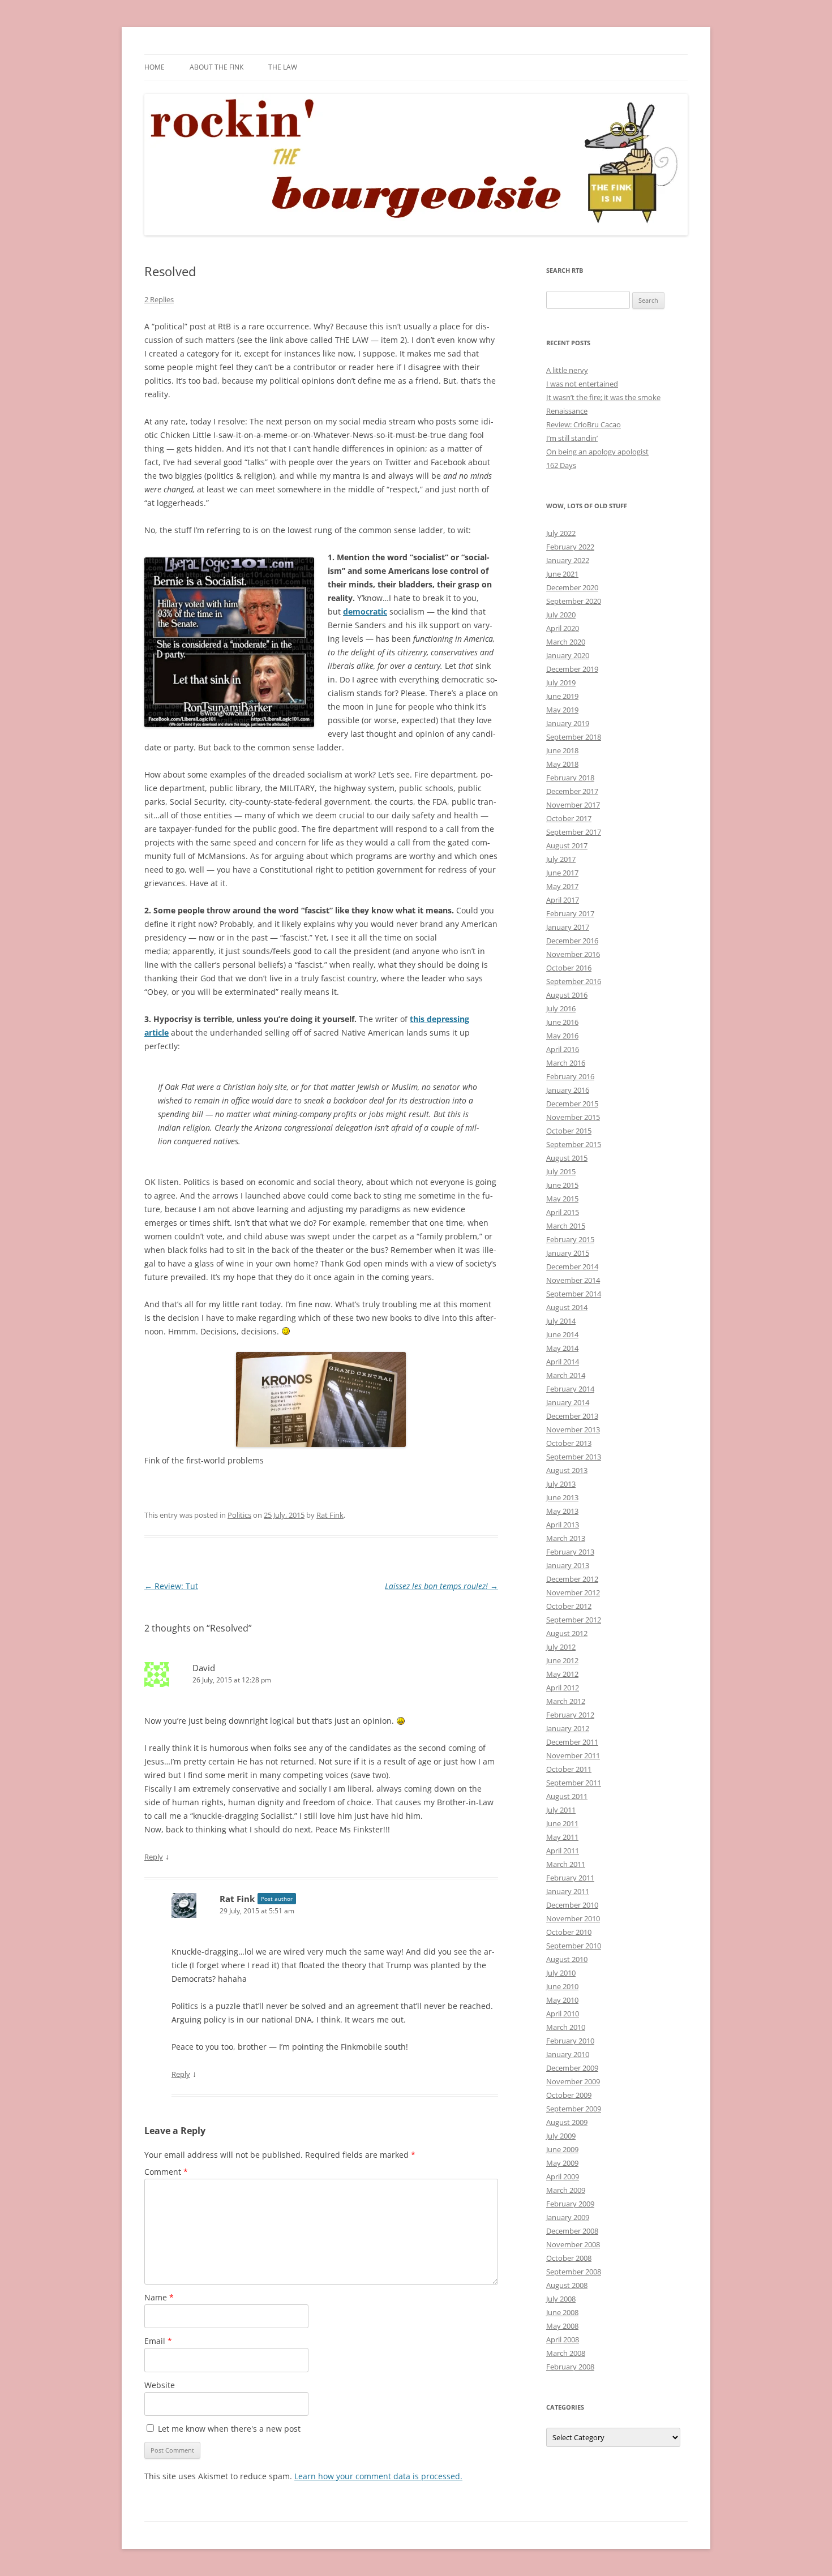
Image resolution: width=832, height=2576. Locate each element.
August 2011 (567, 1796)
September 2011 (574, 1783)
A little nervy (567, 370)
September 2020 (574, 601)
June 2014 (562, 1334)
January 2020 (568, 655)
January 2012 (568, 1728)
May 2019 (562, 710)
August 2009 (567, 2122)
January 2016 (568, 1090)
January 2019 (568, 723)
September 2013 (574, 1457)
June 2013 (562, 1497)
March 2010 (566, 2027)
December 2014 (572, 1266)
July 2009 (561, 2136)
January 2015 (568, 1253)
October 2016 (569, 968)
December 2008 (572, 2231)
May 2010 (562, 2000)
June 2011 (562, 1823)
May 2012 (562, 1674)
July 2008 (561, 2299)
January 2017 (568, 927)
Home (155, 67)
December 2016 (572, 941)
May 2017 (562, 886)
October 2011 (569, 1769)
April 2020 (563, 628)
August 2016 (567, 995)
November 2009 (573, 2081)
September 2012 (574, 1620)
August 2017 (567, 845)
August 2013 (567, 1470)
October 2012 (569, 1606)
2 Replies (159, 299)
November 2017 (573, 805)
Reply (154, 1857)
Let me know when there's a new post (228, 2429)
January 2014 (568, 1402)
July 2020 (561, 615)
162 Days (561, 465)
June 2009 (562, 2149)
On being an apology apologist (597, 452)
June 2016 (562, 1022)
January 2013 (568, 1565)
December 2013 (572, 1416)
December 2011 (572, 1742)
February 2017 (570, 913)
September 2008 (574, 2272)
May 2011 (562, 1837)
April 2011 (563, 1851)
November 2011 (573, 1755)
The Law (283, 67)
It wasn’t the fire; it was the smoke (603, 397)
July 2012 (561, 1647)
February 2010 (570, 2041)
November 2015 (573, 1117)
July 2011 (561, 1810)
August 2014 (567, 1307)
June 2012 (562, 1660)
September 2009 (574, 2109)
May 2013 (562, 1511)
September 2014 (574, 1294)
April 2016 (563, 1049)
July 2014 (561, 1321)
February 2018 (570, 778)
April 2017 (563, 900)
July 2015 (561, 1171)
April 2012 (563, 1688)
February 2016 (570, 1076)
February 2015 (570, 1239)
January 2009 (568, 2217)
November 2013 (573, 1429)
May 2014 (562, 1348)
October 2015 (569, 1131)
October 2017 (569, 818)
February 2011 (570, 1878)
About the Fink (216, 67)
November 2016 (573, 954)
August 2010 (567, 1959)
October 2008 (569, 2258)
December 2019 (572, 669)
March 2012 (566, 1701)
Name (159, 2297)
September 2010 (574, 1946)
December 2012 (572, 1579)
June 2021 (562, 574)
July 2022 (561, 533)
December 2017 (572, 791)
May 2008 (562, 2326)
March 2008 (566, 2353)
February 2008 (570, 2367)
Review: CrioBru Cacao (584, 424)
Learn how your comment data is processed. (378, 2476)
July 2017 (561, 859)
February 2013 (570, 1552)
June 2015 (562, 1185)
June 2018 (562, 750)
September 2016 (574, 981)
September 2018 (574, 737)
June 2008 (562, 2312)
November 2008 (573, 2244)
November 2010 (573, 1918)
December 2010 (572, 1905)
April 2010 (563, 2013)
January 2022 (568, 560)
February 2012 (570, 1715)
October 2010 (569, 1932)
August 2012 (567, 1633)
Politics (239, 1515)
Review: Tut (171, 1586)
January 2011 (568, 1891)
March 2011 (566, 1864)
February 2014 (570, 1389)
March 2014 (566, 1375)
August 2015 (567, 1158)
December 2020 (572, 587)
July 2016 (561, 1008)
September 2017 (574, 832)
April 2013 (563, 1525)
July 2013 (561, 1484)
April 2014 (563, 1362)
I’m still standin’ (572, 438)
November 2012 (573, 1592)
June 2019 (562, 696)
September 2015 (574, 1144)
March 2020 (566, 642)
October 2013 (569, 1443)
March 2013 (566, 1538)
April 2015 (563, 1212)
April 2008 (563, 2339)
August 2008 (567, 2285)
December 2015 (572, 1104)
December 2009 (572, 2068)
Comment (166, 2172)
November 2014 (573, 1280)
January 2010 (568, 2054)
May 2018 (562, 764)
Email (158, 2341)
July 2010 (561, 1973)
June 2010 (562, 1986)
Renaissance (567, 411)
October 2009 (569, 2095)
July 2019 (561, 682)
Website (160, 2385)
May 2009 (562, 2163)
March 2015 (566, 1226)
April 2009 (563, 2176)
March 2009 (566, 2190)
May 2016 (562, 1036)
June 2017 (562, 873)
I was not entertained (582, 384)
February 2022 (570, 547)
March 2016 (566, 1063)
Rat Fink (330, 1515)
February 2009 (570, 2204)
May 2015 (562, 1199)
